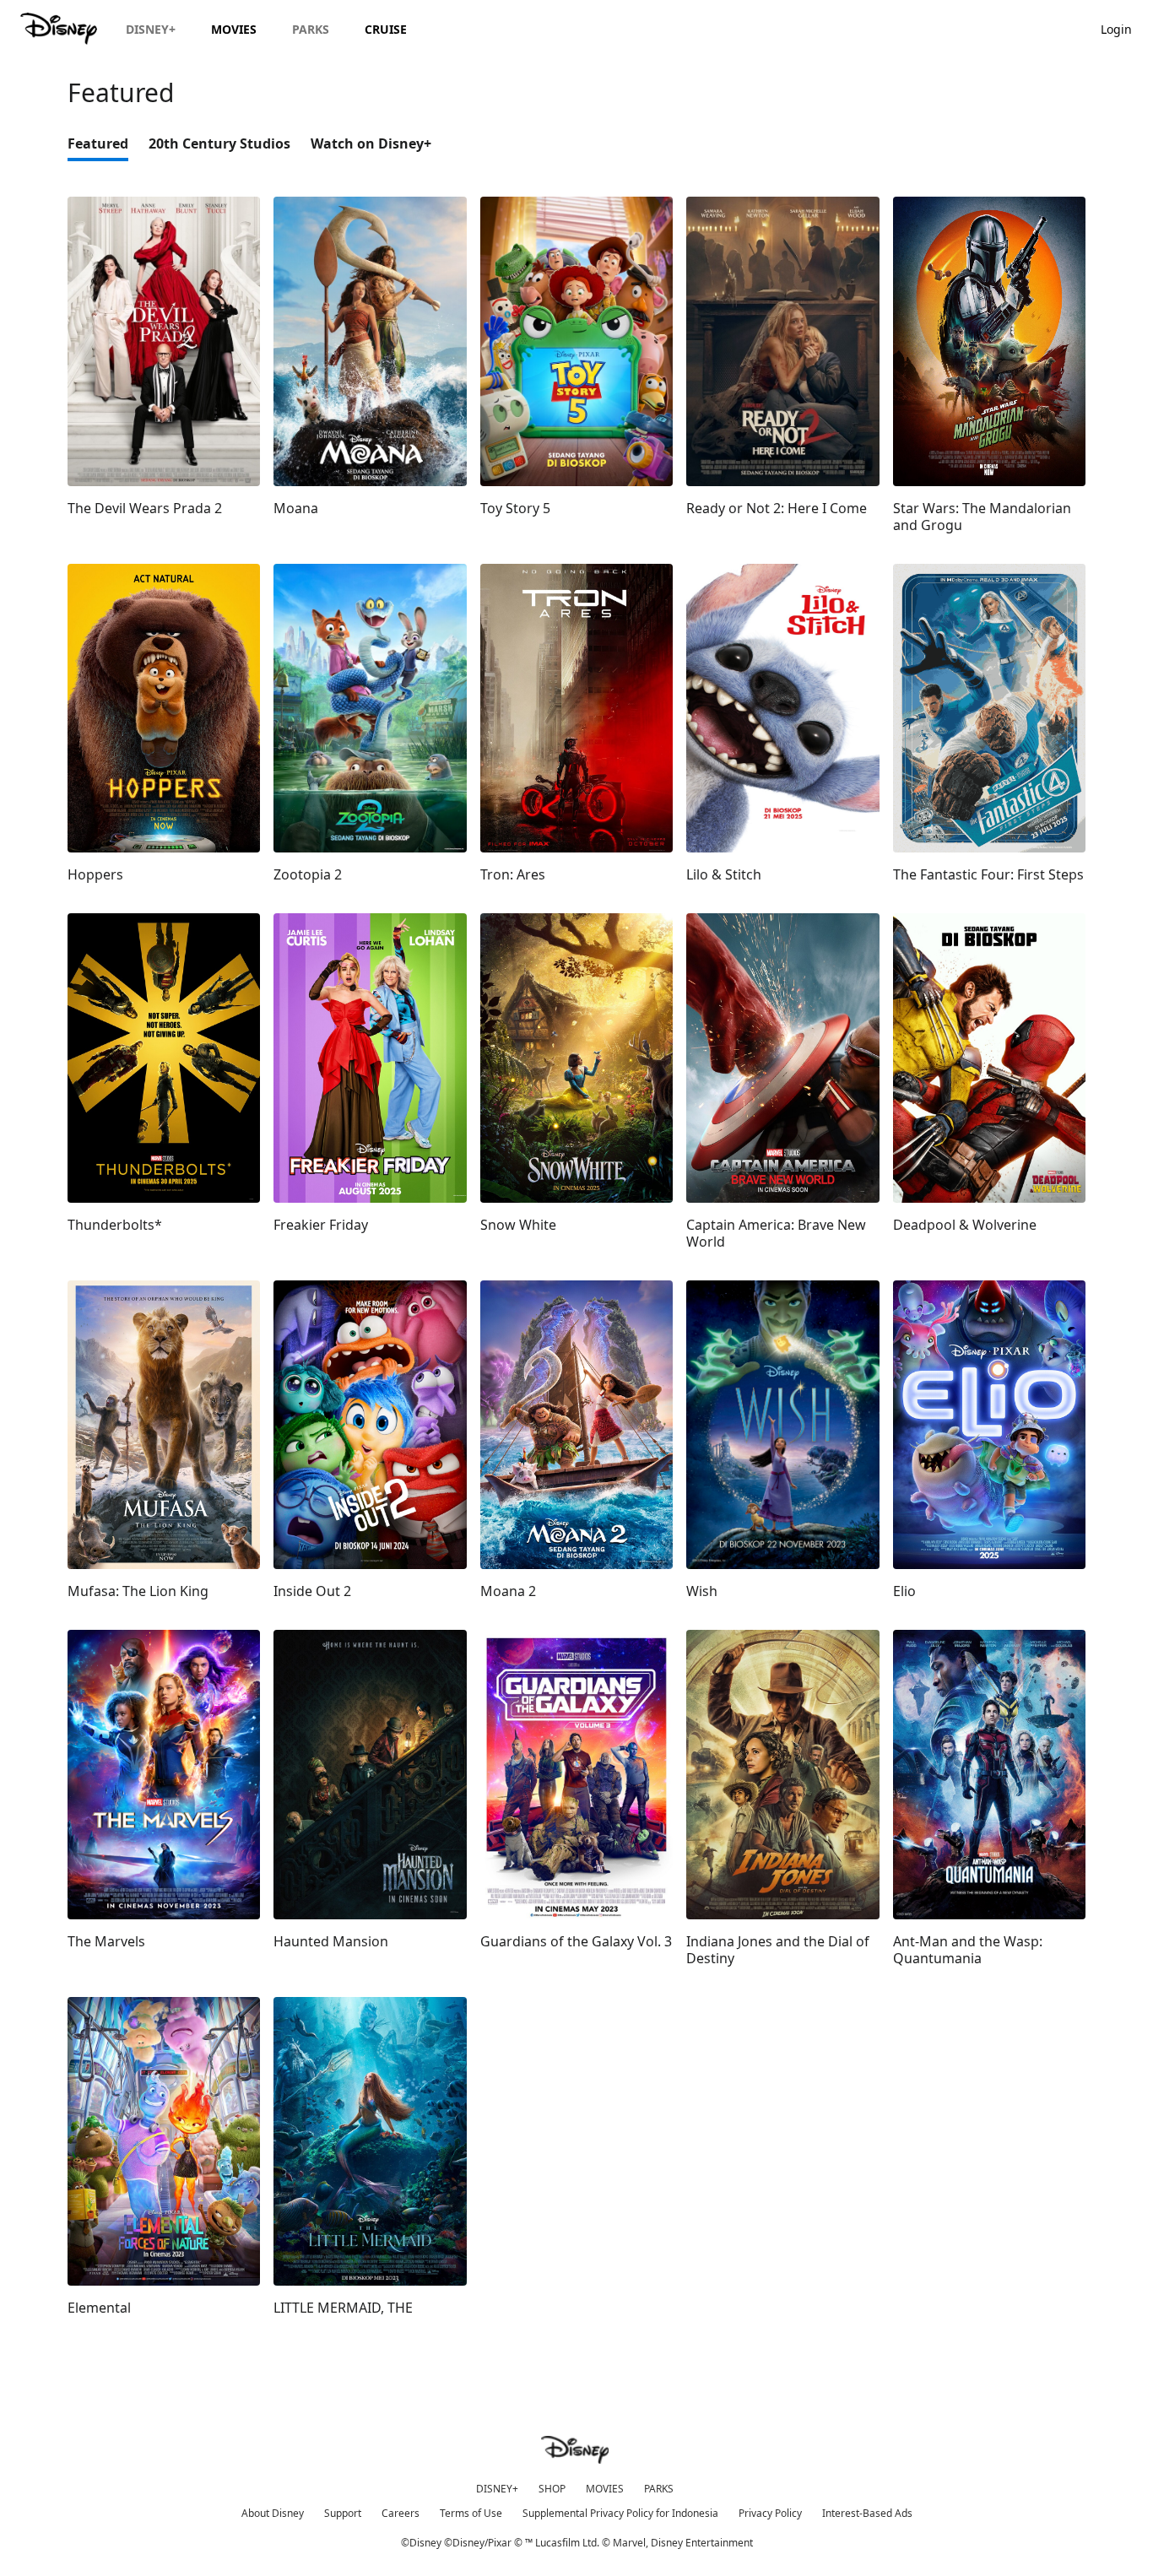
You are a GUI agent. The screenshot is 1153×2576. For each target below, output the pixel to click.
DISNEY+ (497, 2489)
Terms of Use (471, 2513)
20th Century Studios (219, 143)
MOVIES (605, 2489)
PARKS (659, 2489)
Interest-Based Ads (867, 2513)
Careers (401, 2513)
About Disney (273, 2513)
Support (343, 2513)
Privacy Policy (770, 2513)
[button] (1125, 28)
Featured (98, 143)
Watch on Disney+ (371, 143)
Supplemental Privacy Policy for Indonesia (620, 2513)
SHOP (552, 2489)
